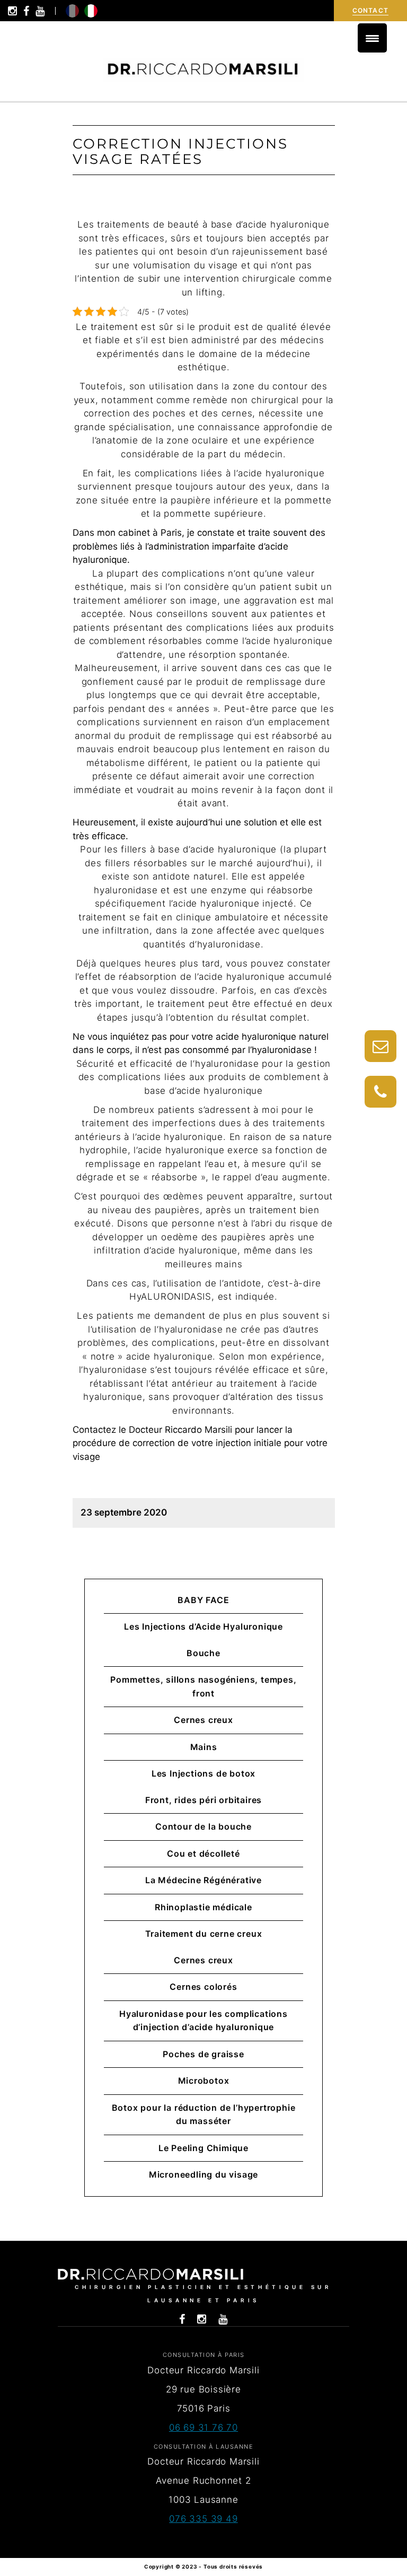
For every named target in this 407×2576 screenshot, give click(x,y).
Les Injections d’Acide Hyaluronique (203, 1626)
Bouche (203, 1653)
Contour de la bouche (203, 1826)
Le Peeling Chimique (203, 2148)
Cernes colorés (203, 1987)
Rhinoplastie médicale (203, 1907)
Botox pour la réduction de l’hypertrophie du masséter (204, 2114)
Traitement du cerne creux (204, 1934)
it (91, 11)
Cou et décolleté (203, 1853)
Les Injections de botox (203, 1773)
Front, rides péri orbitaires (203, 1800)
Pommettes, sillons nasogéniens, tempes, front (203, 1686)
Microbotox (204, 2081)
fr (72, 11)
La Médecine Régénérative (203, 1880)
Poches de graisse (203, 2054)
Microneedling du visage (203, 2174)
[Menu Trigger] (372, 38)
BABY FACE (203, 1600)
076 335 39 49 (203, 2519)
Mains (204, 1747)
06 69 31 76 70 (203, 2427)
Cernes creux (203, 1720)
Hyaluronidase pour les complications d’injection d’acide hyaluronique (203, 2021)
